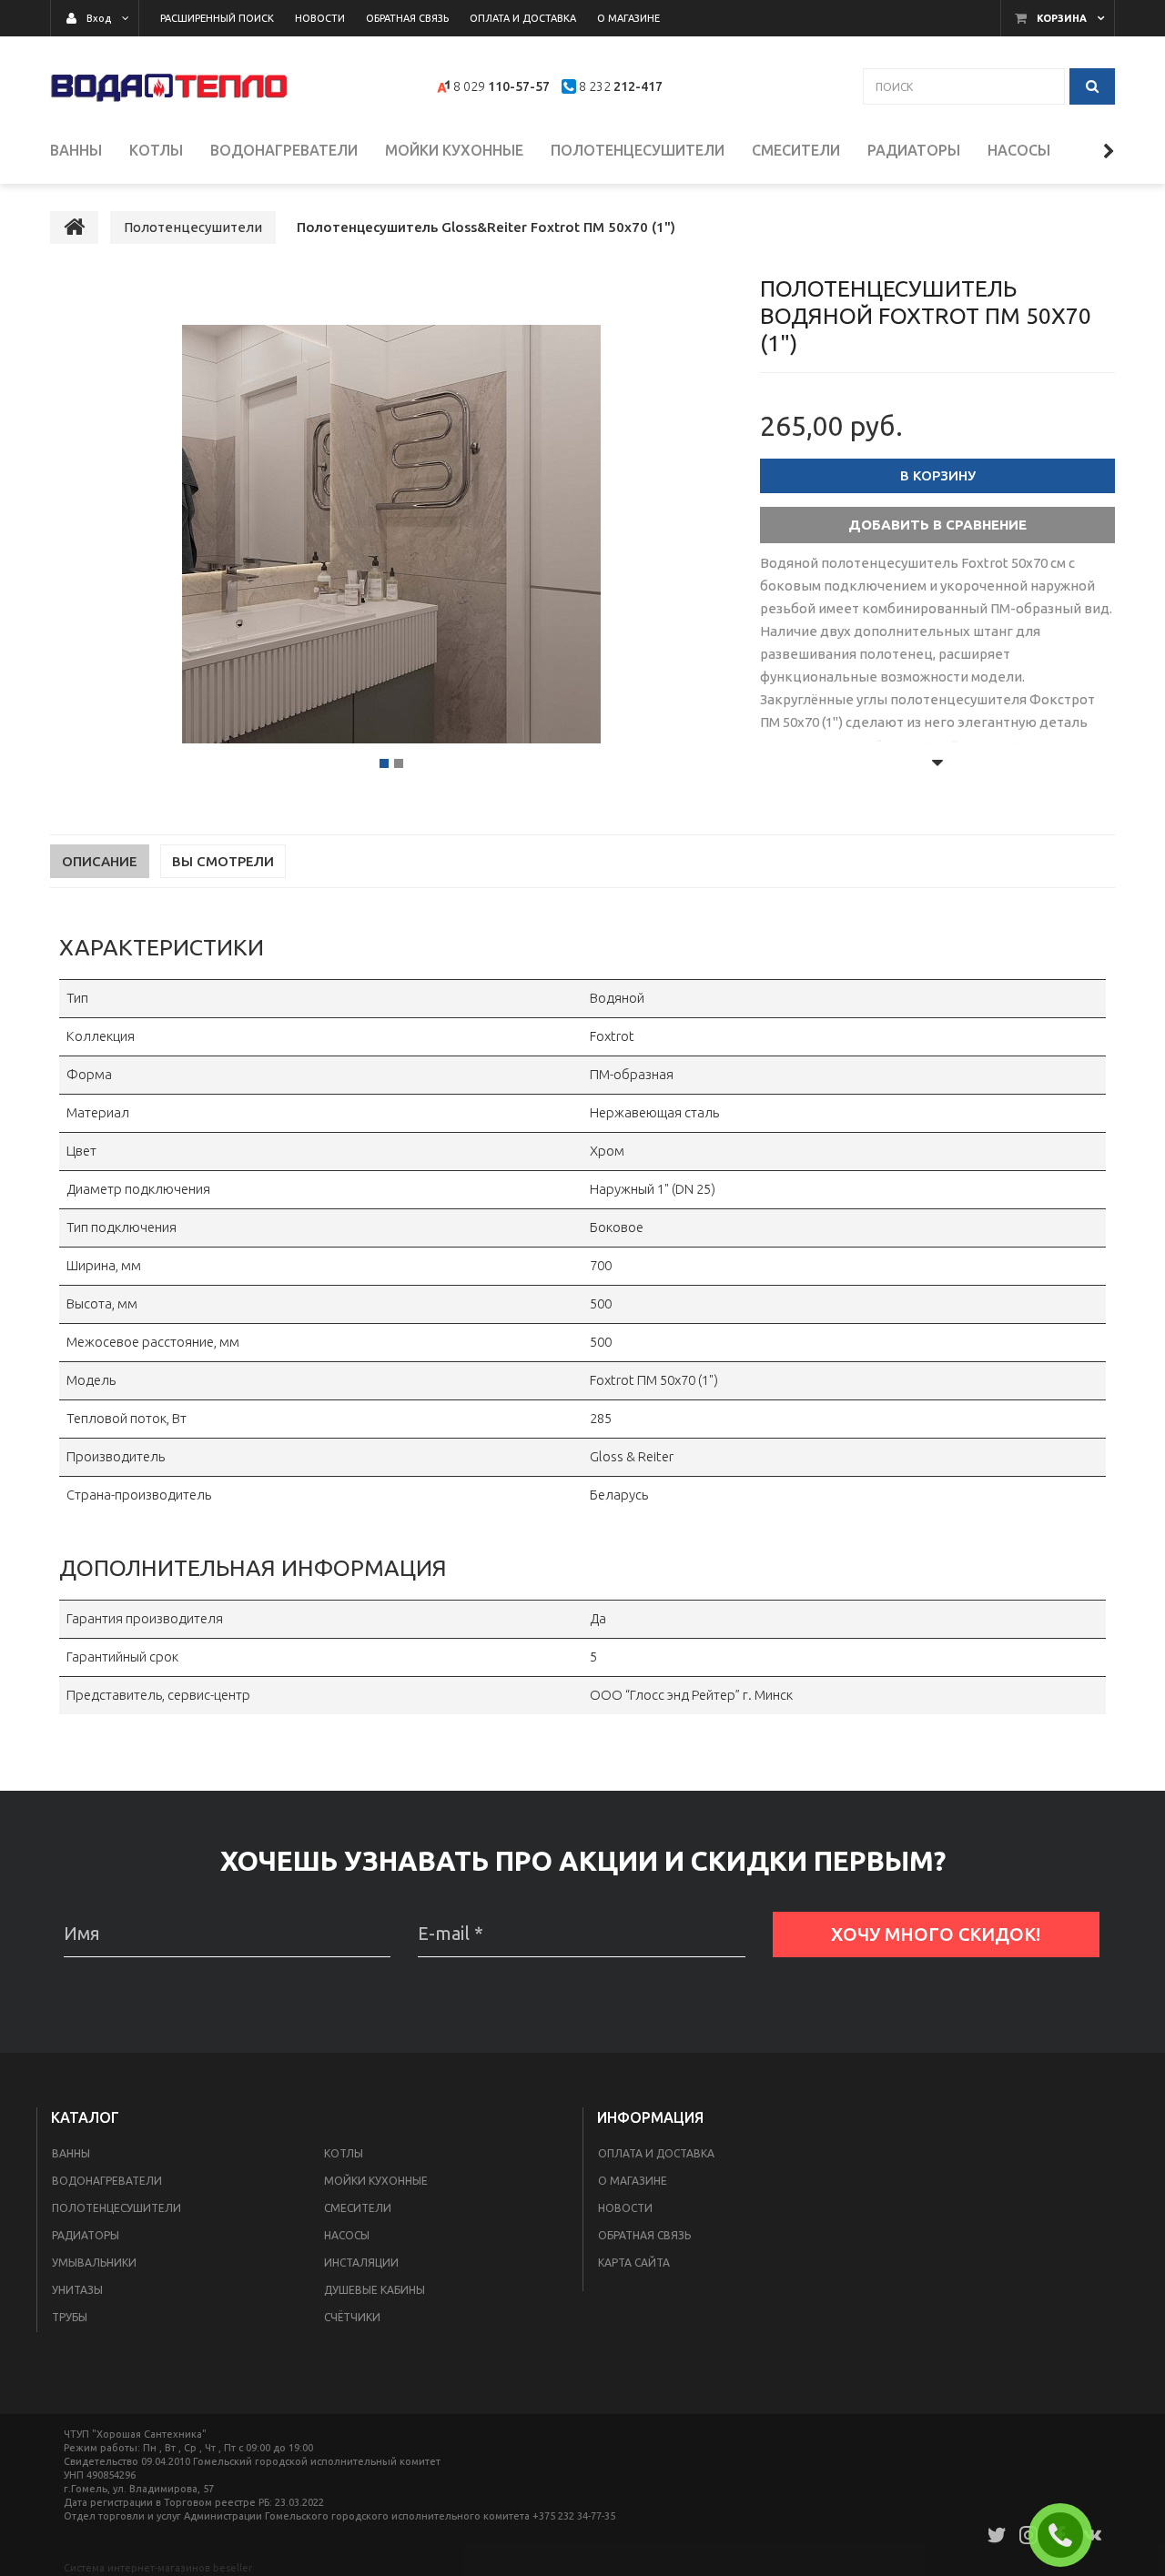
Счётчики (352, 2317)
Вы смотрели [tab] (223, 861)
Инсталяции (361, 2263)
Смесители (358, 2208)
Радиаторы (86, 2235)
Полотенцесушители (116, 2208)
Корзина (1062, 18)
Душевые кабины (375, 2290)
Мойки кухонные (376, 2181)
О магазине (633, 2181)
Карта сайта (634, 2263)
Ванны (71, 2153)
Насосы (347, 2235)
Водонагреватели (107, 2181)
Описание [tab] (100, 861)
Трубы (70, 2317)
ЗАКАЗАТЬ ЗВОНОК (1068, 2535)
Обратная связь (644, 2235)
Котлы (344, 2153)
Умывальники (94, 2263)
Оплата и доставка (656, 2153)
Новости (625, 2208)
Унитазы (77, 2290)
